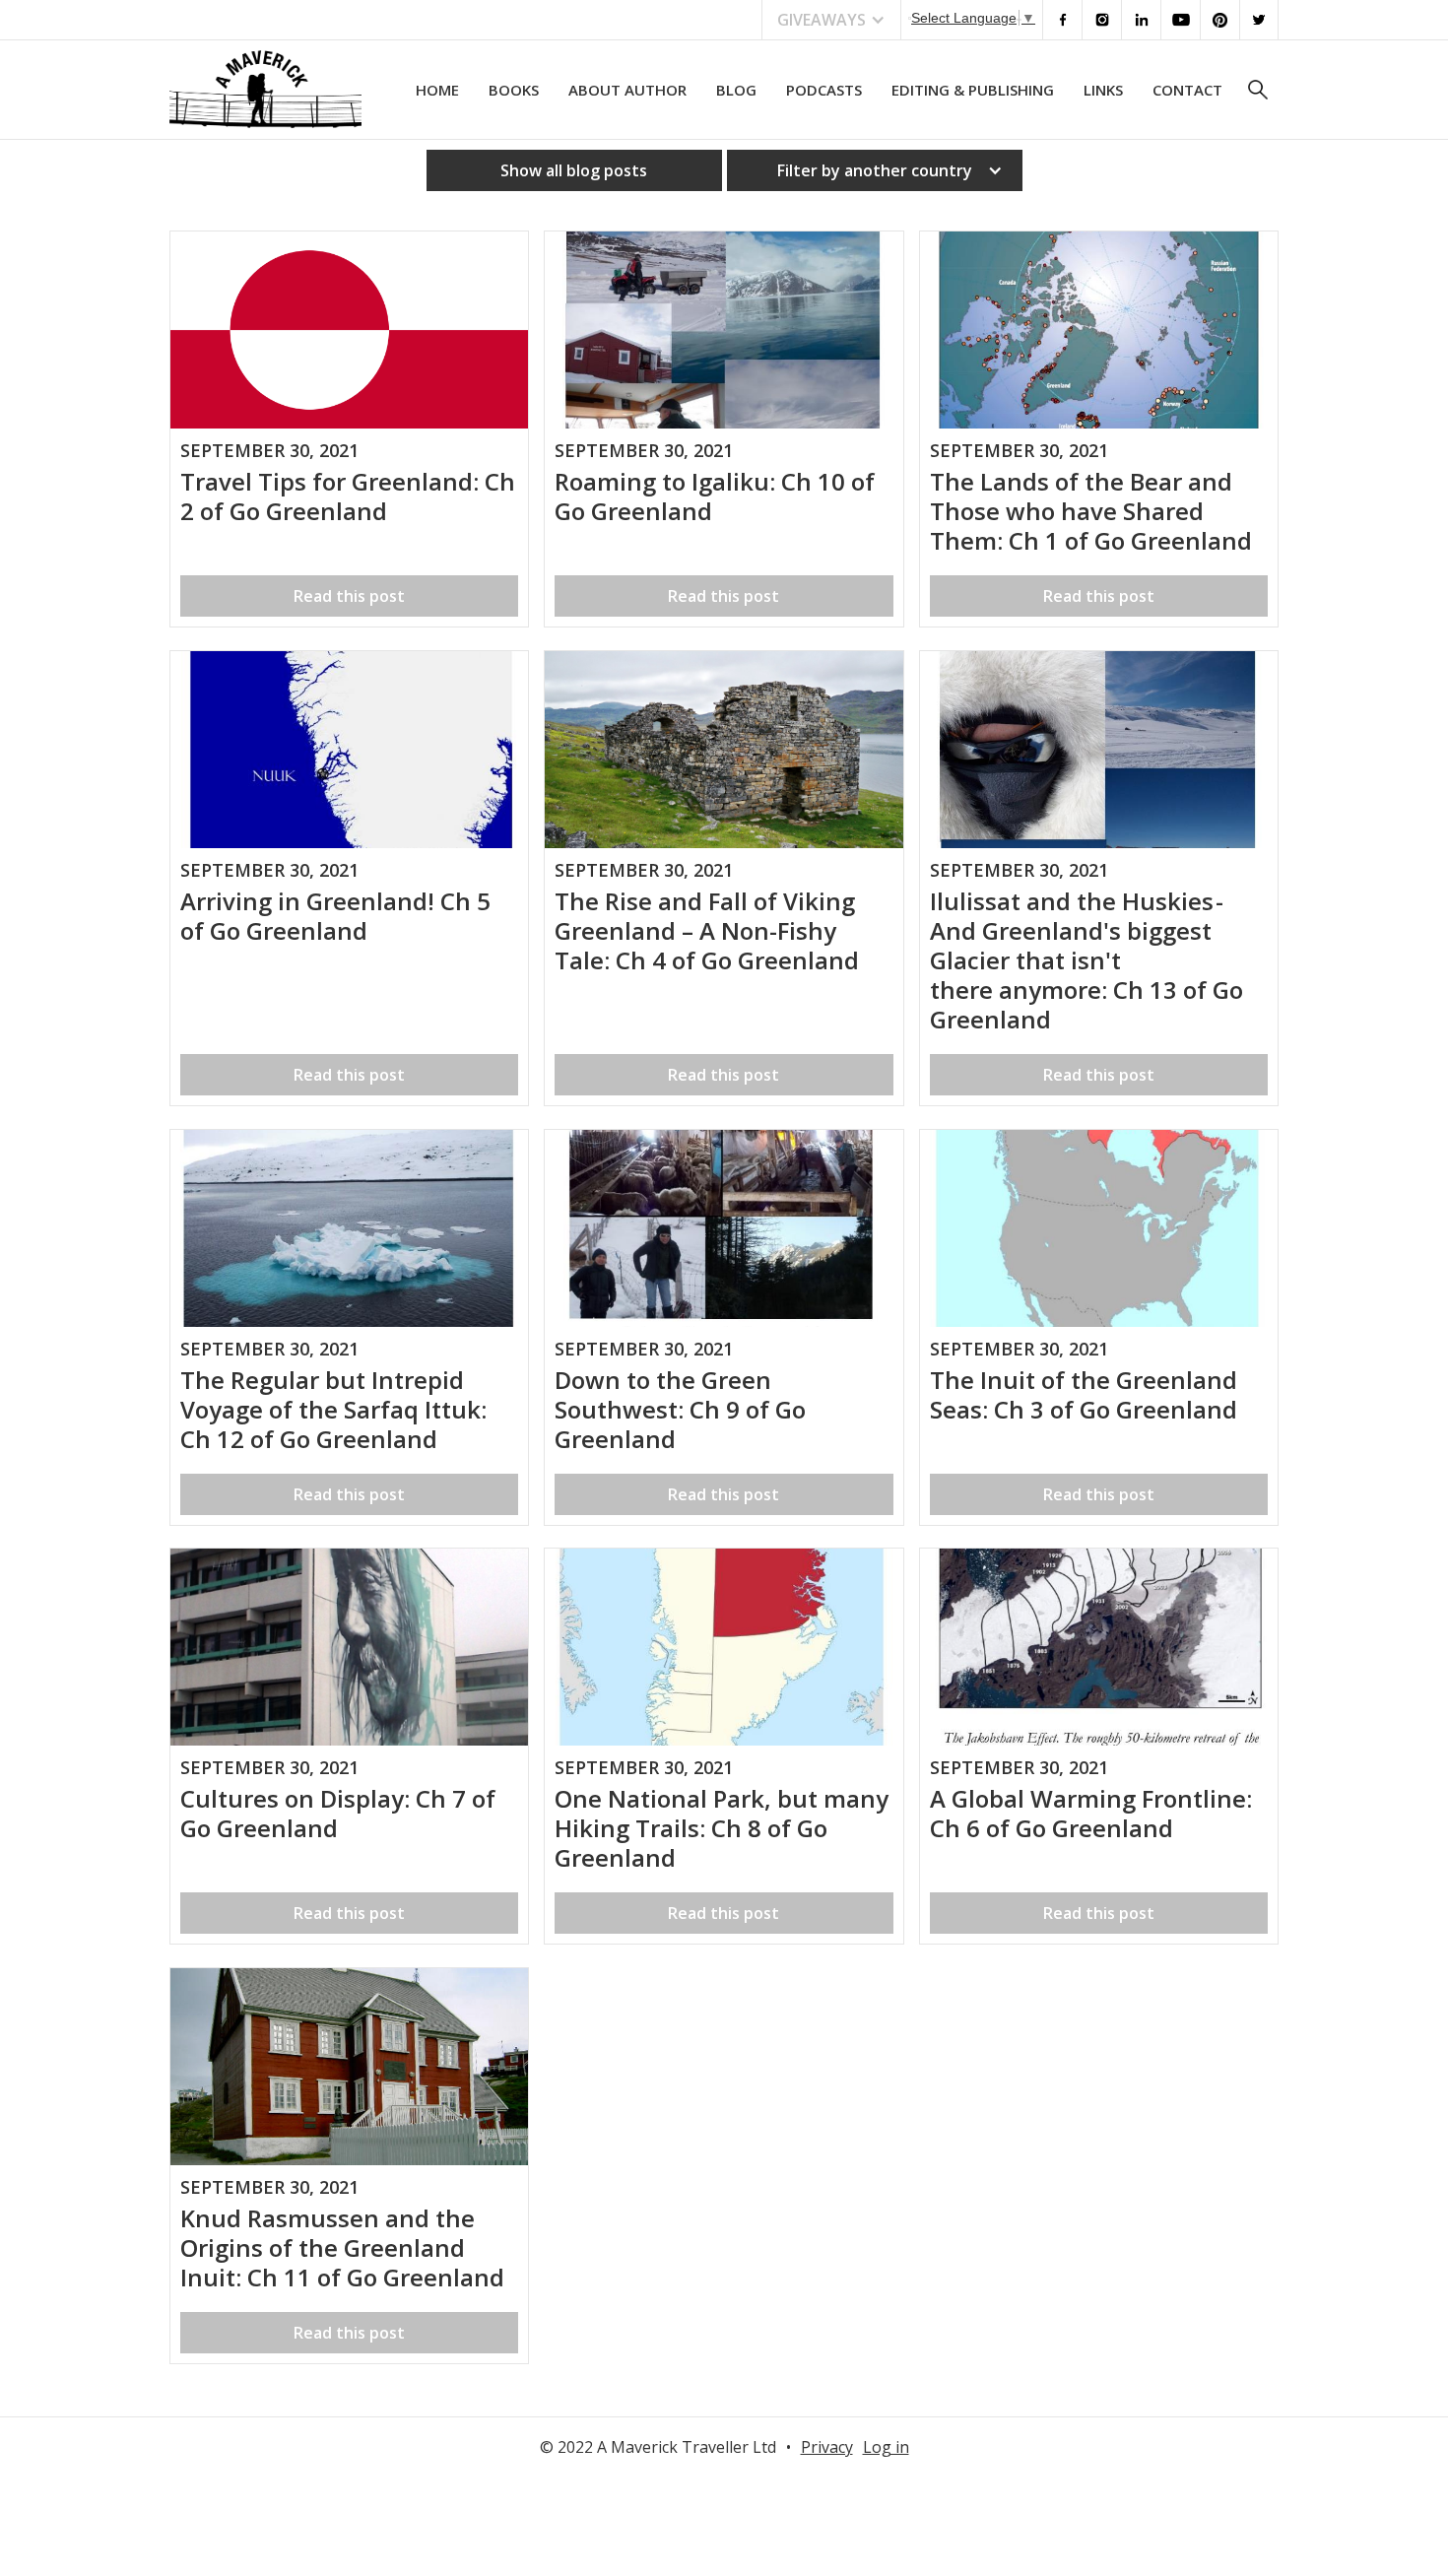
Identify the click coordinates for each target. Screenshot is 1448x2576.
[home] (265, 90)
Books (514, 90)
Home (437, 90)
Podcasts (824, 90)
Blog (736, 90)
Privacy (827, 2447)
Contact (1187, 90)
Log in (886, 2447)
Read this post (349, 596)
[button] (831, 20)
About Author (627, 90)
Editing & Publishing (973, 90)
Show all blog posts (574, 170)
